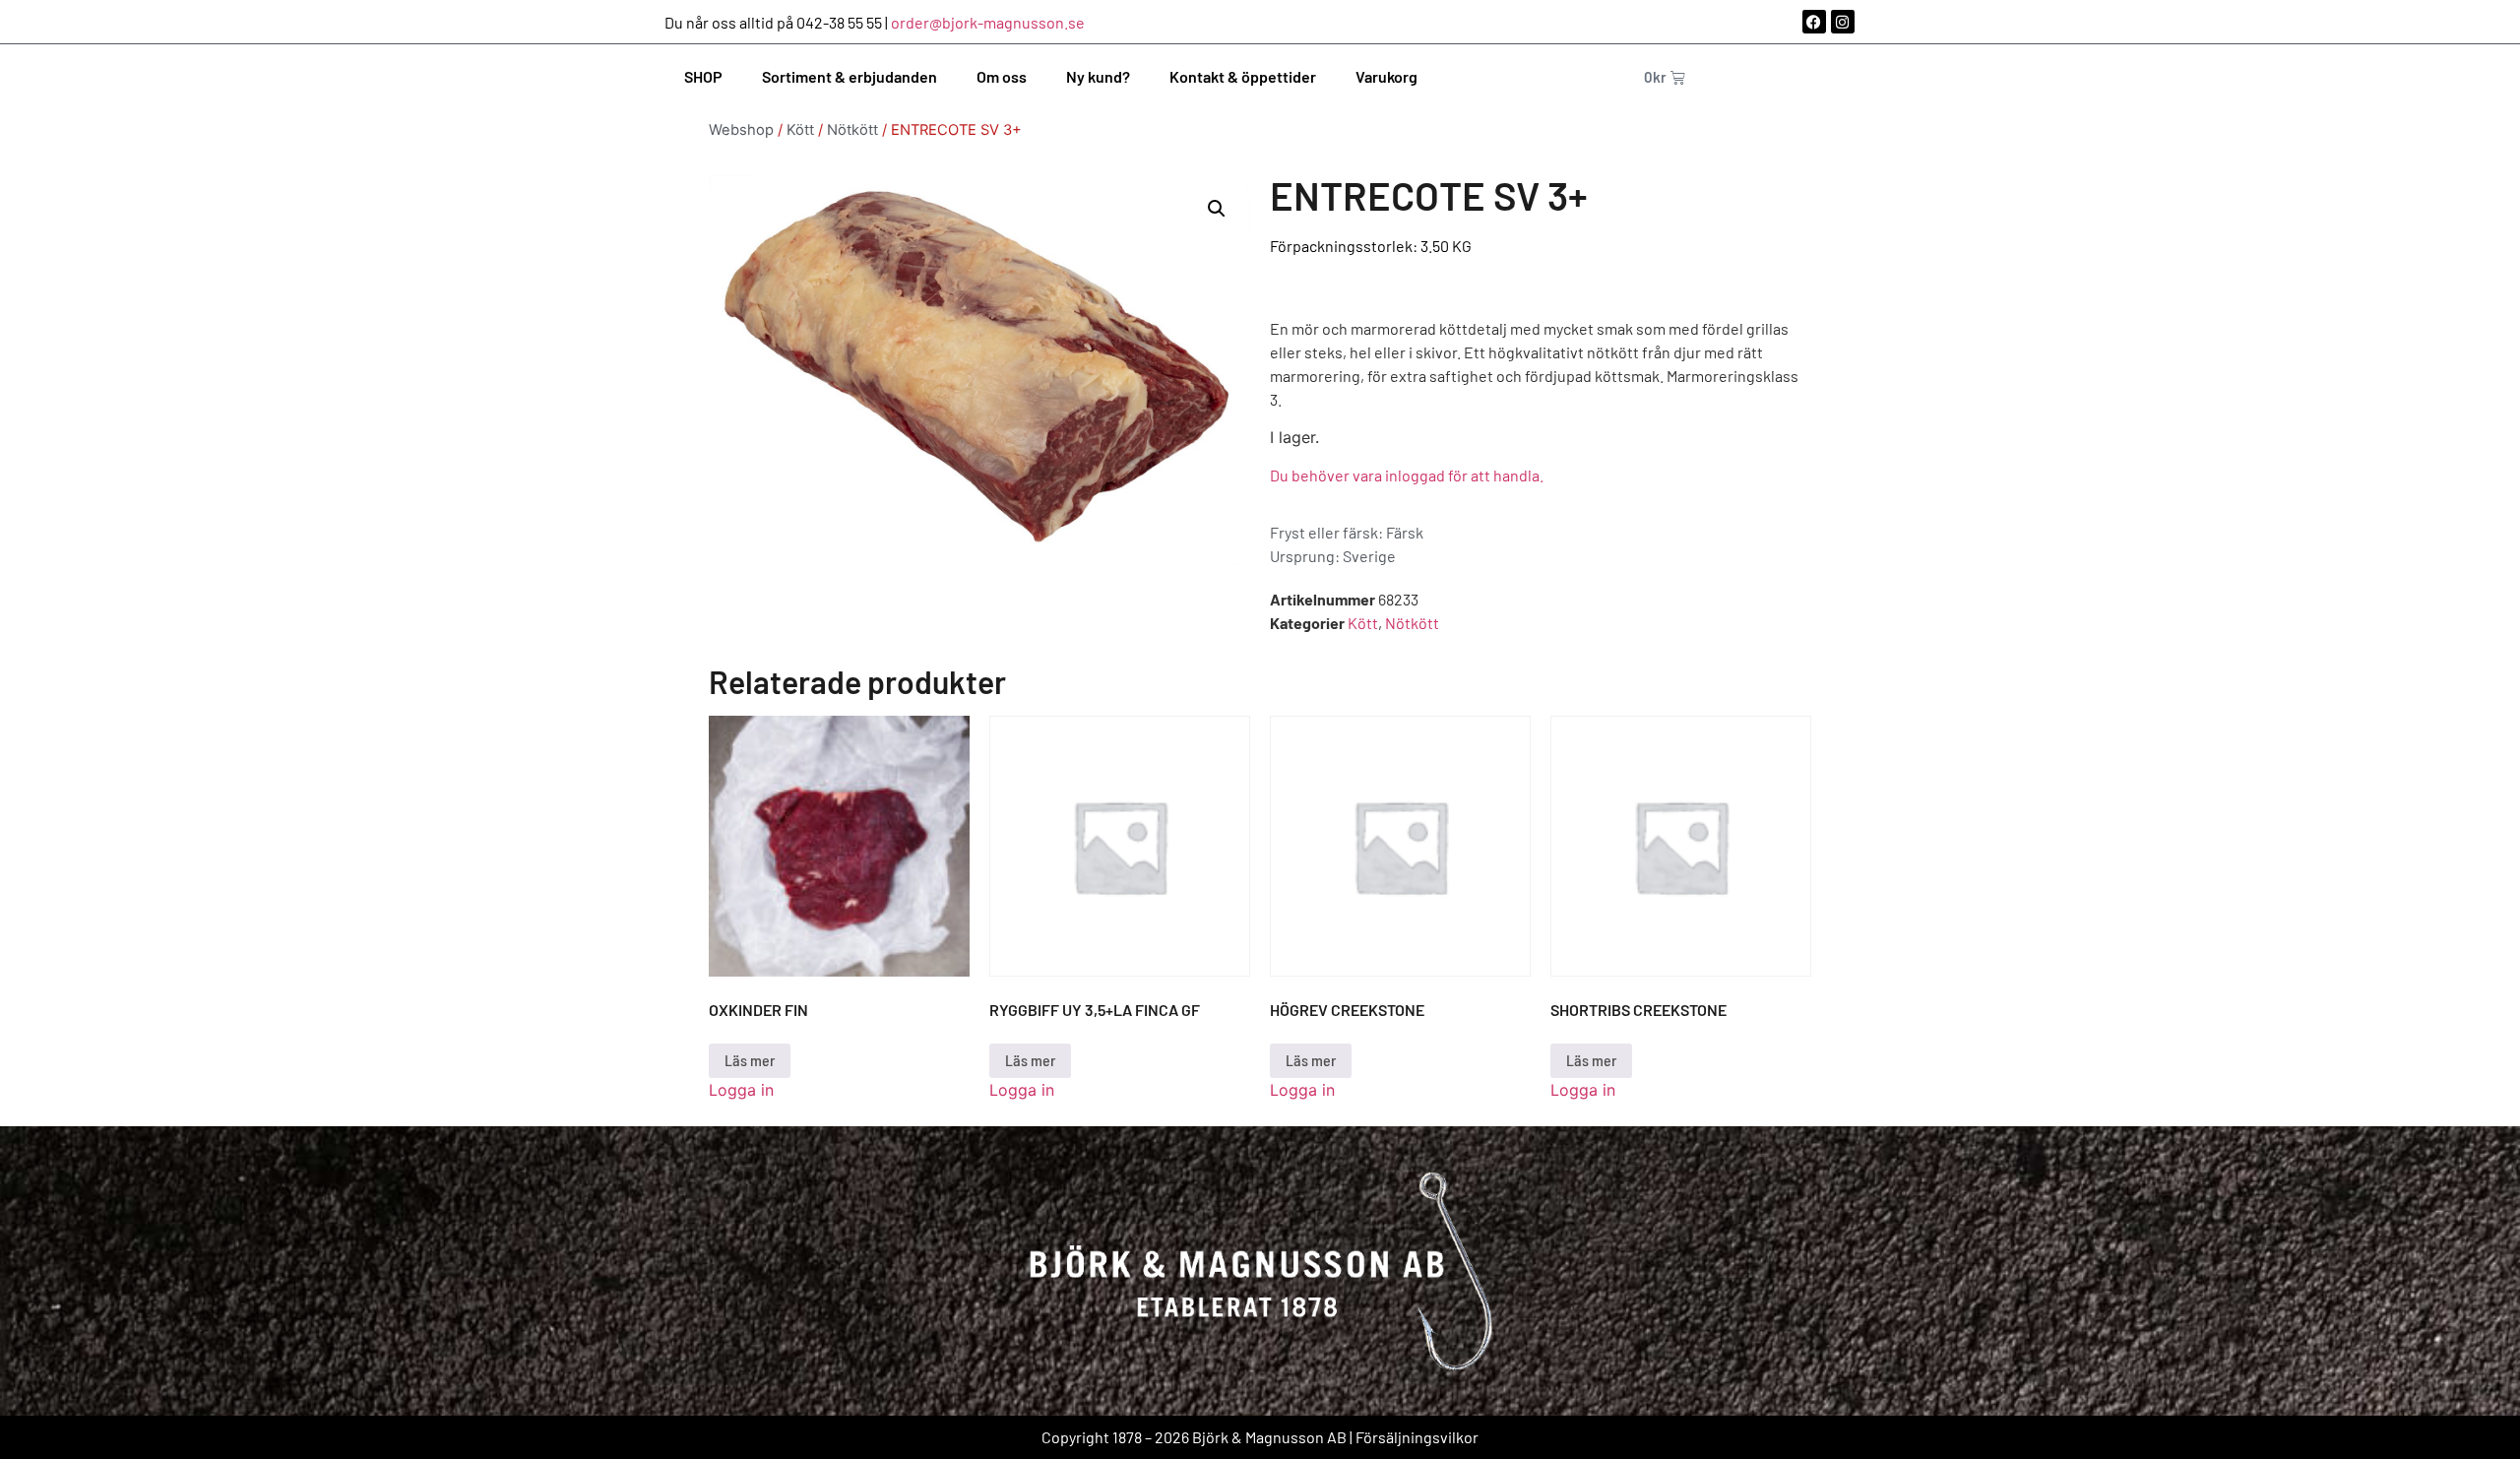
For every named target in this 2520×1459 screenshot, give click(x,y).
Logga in (741, 1090)
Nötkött (852, 130)
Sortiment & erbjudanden (850, 76)
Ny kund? (1098, 76)
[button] (1217, 209)
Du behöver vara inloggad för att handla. (1407, 475)
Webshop (741, 130)
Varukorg (1386, 76)
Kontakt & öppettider (1243, 76)
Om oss (1002, 76)
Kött (800, 130)
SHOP (703, 76)
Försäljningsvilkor (1417, 1437)
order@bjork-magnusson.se (988, 22)
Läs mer (750, 1060)
